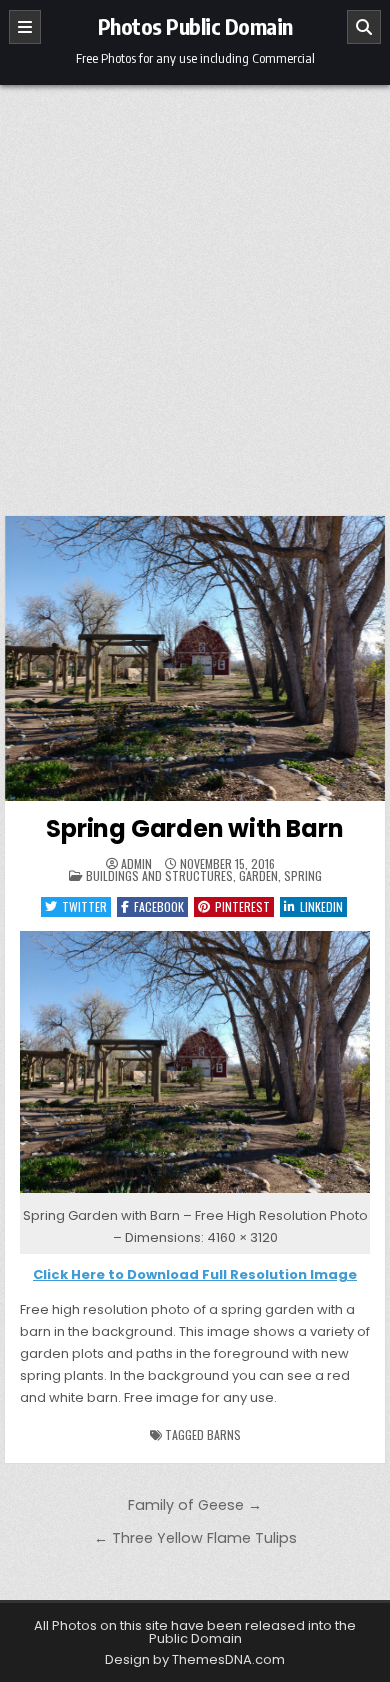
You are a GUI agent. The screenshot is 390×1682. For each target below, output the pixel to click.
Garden (258, 875)
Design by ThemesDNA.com (195, 1659)
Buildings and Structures (159, 875)
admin (136, 864)
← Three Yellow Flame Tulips (195, 1538)
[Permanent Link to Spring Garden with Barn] (195, 658)
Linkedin (321, 906)
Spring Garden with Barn (194, 828)
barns (224, 1434)
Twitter (84, 906)
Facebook (159, 906)
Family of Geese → (195, 1505)
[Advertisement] (195, 290)
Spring (303, 875)
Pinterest (242, 906)
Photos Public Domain (195, 26)
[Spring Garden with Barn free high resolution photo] (195, 1193)
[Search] (364, 27)
